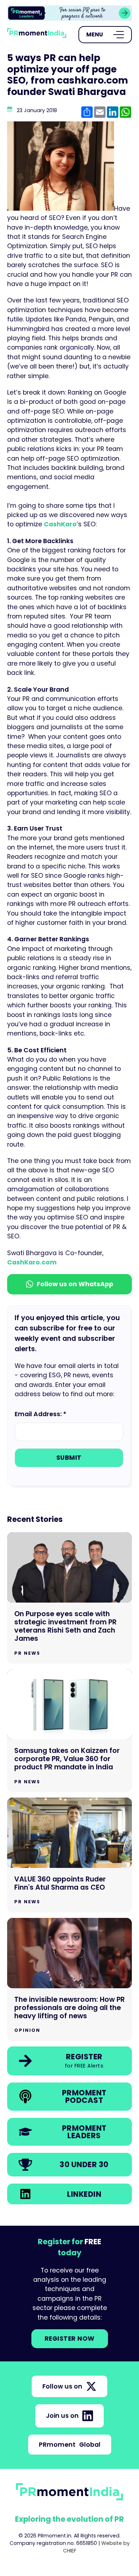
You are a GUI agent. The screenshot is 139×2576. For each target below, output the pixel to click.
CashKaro (60, 524)
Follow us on (62, 2386)
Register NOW (70, 2339)
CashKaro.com (32, 1262)
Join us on (62, 2416)
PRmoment (70, 2445)
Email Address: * (40, 1414)
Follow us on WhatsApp (75, 1284)
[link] (69, 13)
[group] (69, 13)
